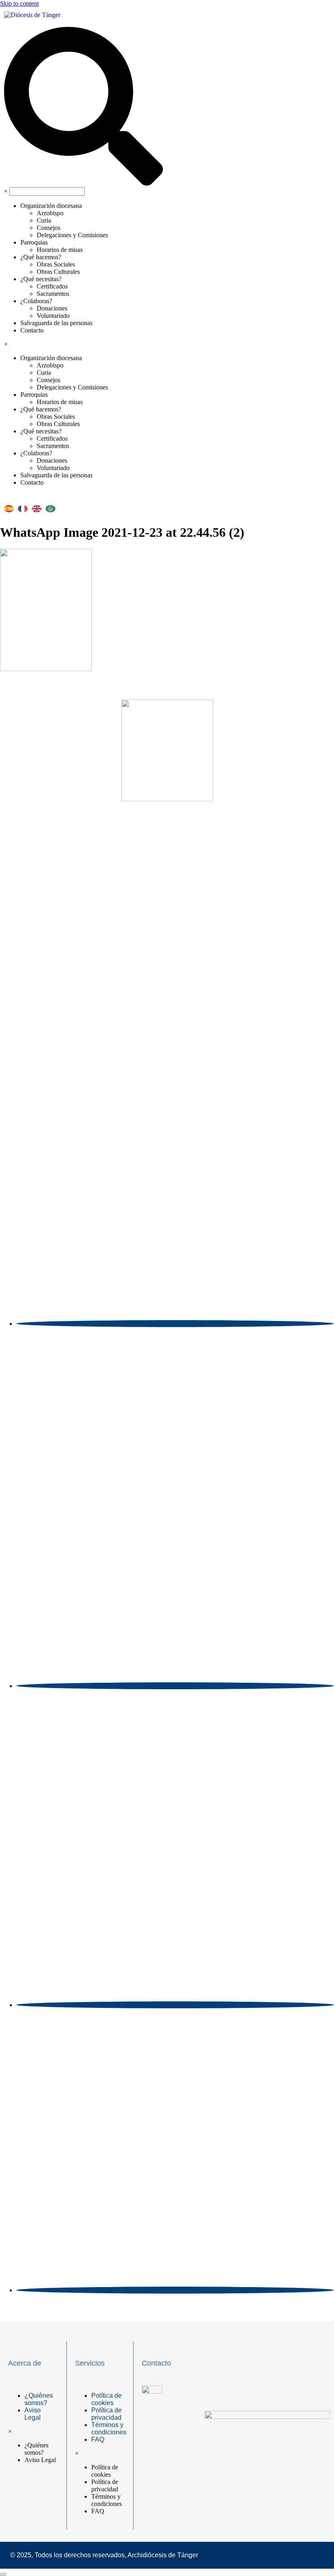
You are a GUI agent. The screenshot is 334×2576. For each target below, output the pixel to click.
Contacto (32, 330)
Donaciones (52, 308)
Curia (44, 220)
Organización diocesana (51, 206)
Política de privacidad (107, 2414)
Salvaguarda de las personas (56, 323)
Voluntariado (53, 316)
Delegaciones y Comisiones (72, 235)
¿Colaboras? (36, 301)
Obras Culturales (58, 272)
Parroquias (34, 242)
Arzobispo (50, 213)
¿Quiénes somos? (39, 2399)
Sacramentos (53, 294)
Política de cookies (107, 2399)
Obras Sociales (56, 264)
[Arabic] (53, 506)
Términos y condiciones (109, 2428)
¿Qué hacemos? (41, 257)
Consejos (48, 228)
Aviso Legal (33, 2414)
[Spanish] (11, 506)
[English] (39, 506)
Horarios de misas (60, 250)
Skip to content (19, 3)
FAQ (98, 2439)
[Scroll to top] (3, 2574)
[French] (25, 506)
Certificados (52, 286)
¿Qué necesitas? (41, 279)
